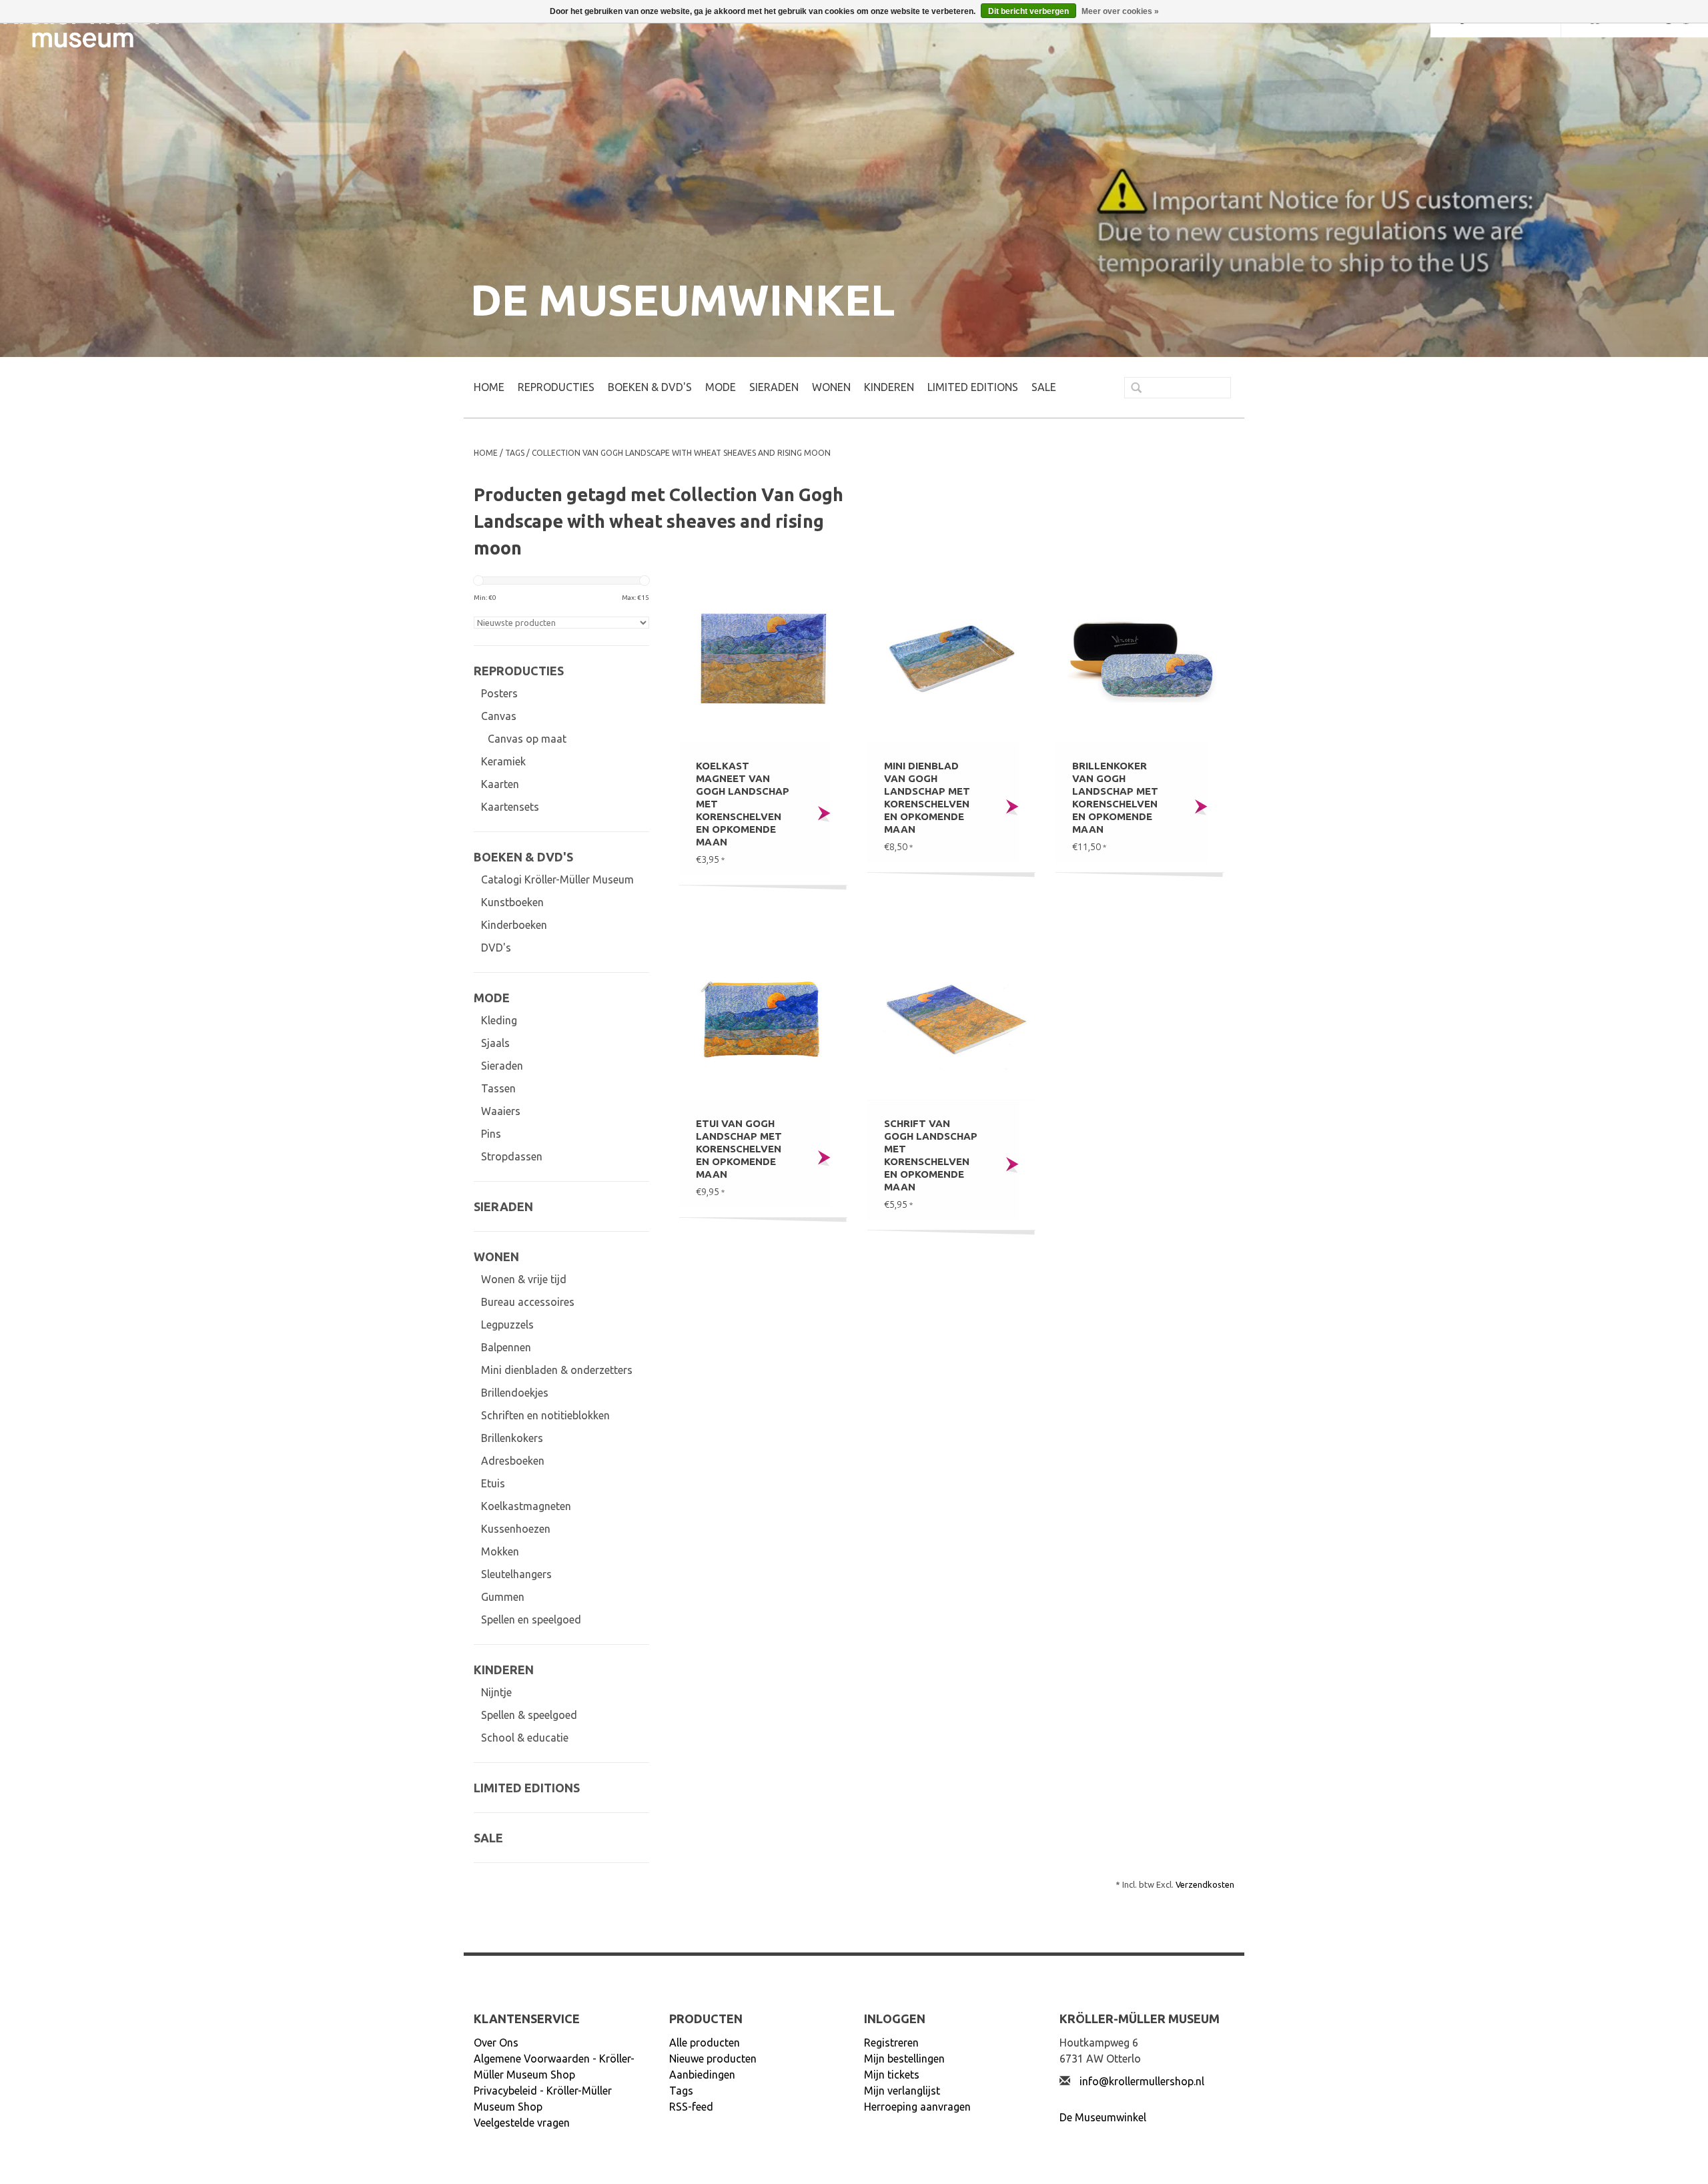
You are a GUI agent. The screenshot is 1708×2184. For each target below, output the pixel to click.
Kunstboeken (512, 902)
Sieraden (502, 1066)
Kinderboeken (514, 925)
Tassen (498, 1088)
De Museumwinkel (1103, 2117)
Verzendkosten (1205, 1884)
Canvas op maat (527, 739)
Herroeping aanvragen (917, 2107)
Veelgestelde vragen (522, 2123)
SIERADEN (774, 387)
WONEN (831, 387)
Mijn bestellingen (904, 2059)
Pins (491, 1134)
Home (489, 387)
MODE (721, 387)
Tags (515, 453)
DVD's (496, 948)
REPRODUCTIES (556, 387)
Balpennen (506, 1347)
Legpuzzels (507, 1325)
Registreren (891, 2043)
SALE (1044, 387)
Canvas (499, 716)
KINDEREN (889, 387)
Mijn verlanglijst (902, 2091)
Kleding (499, 1020)
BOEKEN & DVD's (650, 387)
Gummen (503, 1597)
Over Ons (496, 2043)
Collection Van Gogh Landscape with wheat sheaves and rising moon (681, 453)
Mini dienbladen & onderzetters (557, 1370)
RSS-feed (691, 2107)
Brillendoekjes (515, 1393)
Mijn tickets (892, 2075)
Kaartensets (510, 807)
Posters (499, 693)
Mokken (500, 1551)
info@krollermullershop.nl (1142, 2081)
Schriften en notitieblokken (545, 1415)
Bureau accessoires (528, 1302)
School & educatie (525, 1738)
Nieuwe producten (713, 2059)
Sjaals (495, 1043)
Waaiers (501, 1111)
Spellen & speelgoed (529, 1715)
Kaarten (500, 784)
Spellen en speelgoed (531, 1619)
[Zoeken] (1131, 389)
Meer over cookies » (1120, 11)
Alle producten (705, 2043)
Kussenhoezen (516, 1529)
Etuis (493, 1483)
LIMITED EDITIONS (973, 387)
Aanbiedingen (702, 2075)
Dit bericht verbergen (1028, 11)
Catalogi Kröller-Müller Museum (557, 879)
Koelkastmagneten (526, 1506)
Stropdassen (512, 1156)
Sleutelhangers (516, 1574)
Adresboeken (513, 1461)
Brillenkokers (512, 1438)
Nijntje (496, 1692)
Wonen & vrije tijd (524, 1279)
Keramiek (503, 761)
